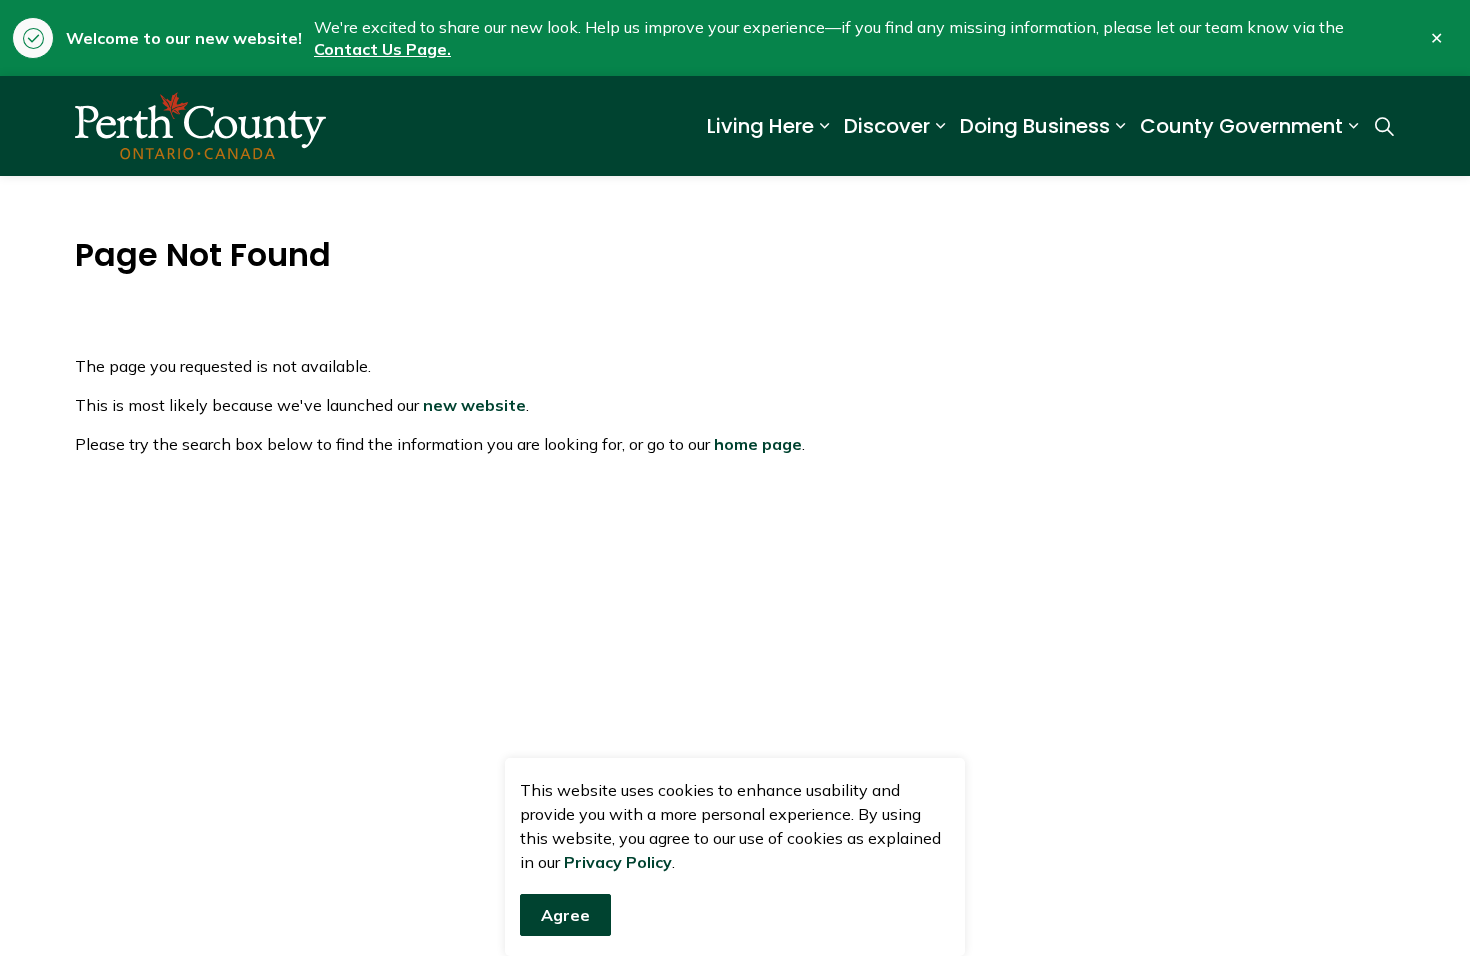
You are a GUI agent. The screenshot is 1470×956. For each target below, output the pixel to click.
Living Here (760, 126)
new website (474, 405)
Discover (887, 126)
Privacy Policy (618, 862)
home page (758, 444)
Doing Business (1035, 126)
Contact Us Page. (382, 49)
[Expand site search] (1384, 126)
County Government (1241, 126)
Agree (565, 915)
